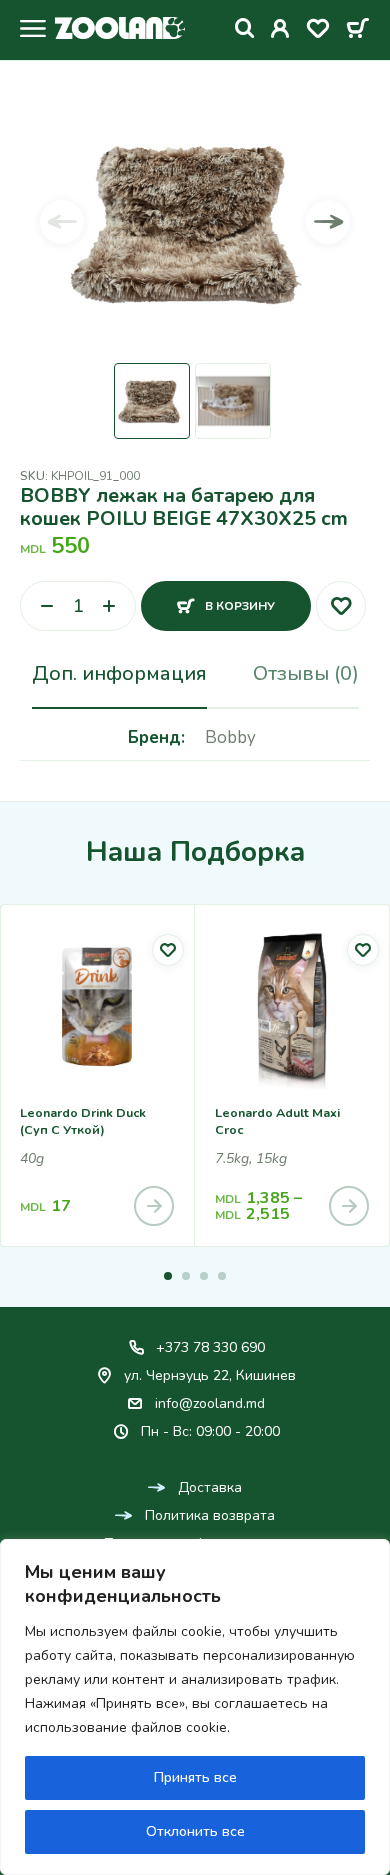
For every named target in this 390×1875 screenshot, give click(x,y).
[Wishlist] (318, 32)
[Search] (245, 28)
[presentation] (62, 222)
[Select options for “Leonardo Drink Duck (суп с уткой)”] (154, 1206)
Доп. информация (119, 673)
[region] (195, 1707)
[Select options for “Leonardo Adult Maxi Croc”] (349, 1206)
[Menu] (27, 31)
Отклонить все (195, 1831)
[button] (168, 1276)
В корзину (240, 606)
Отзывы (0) (306, 673)
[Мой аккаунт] (280, 32)
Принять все (195, 1777)
